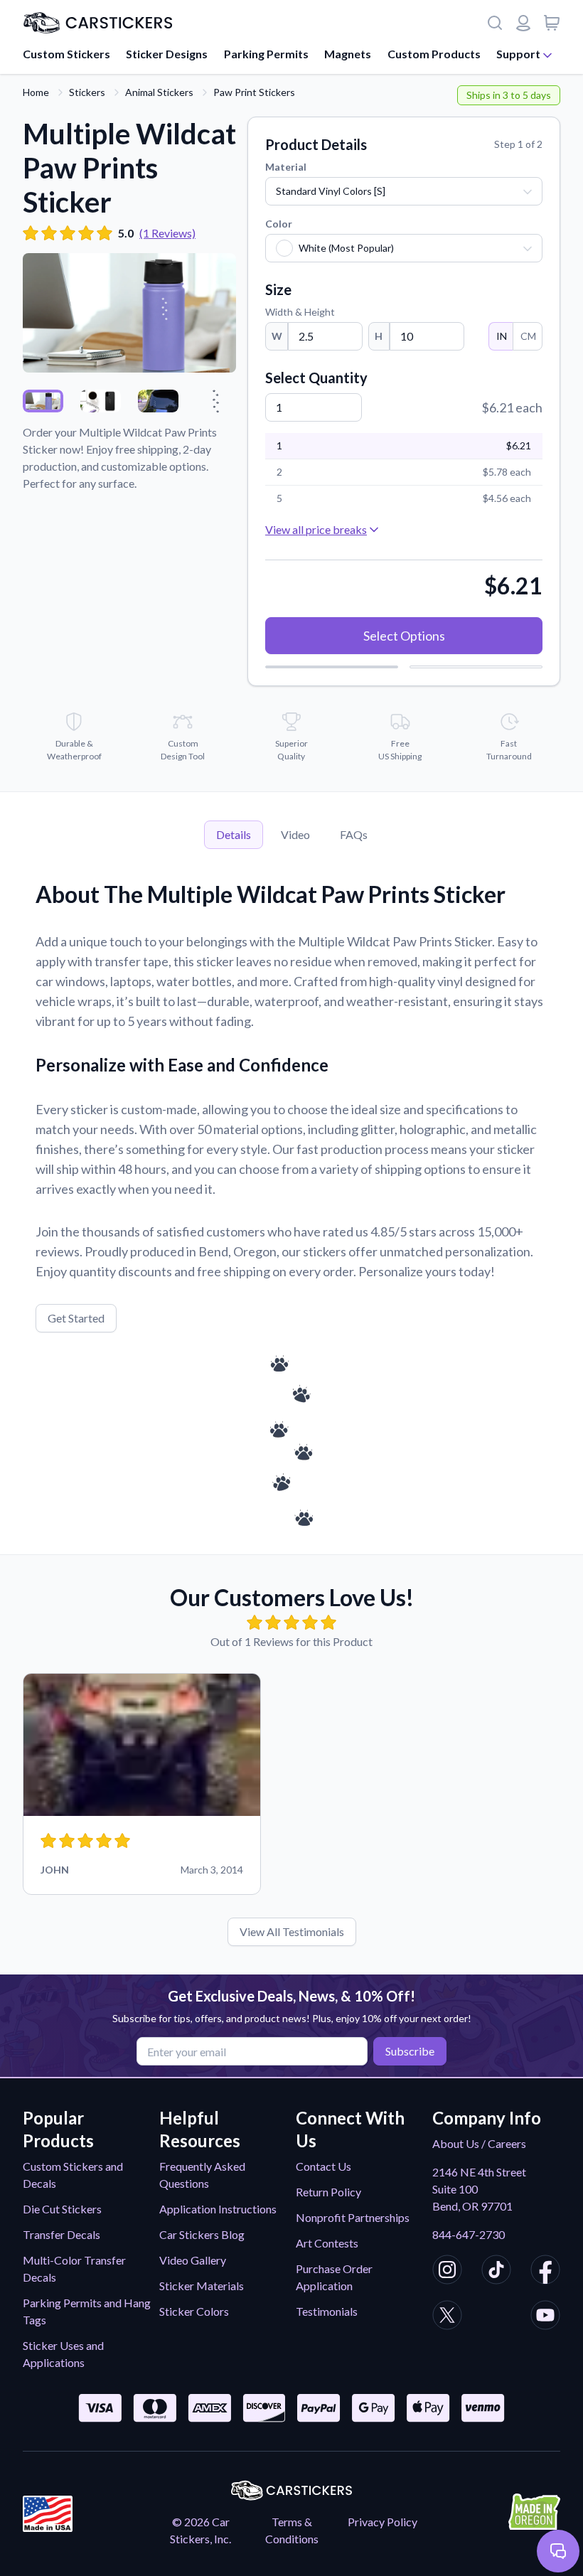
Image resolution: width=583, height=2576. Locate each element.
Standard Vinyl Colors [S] (331, 191)
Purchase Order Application (334, 2277)
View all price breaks (316, 529)
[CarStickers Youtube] (545, 2317)
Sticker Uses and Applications (63, 2354)
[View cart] (552, 23)
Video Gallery (193, 2260)
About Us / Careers (479, 2143)
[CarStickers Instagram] (447, 2272)
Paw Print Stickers (254, 92)
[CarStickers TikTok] (496, 2272)
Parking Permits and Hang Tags (87, 2311)
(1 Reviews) (167, 233)
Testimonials (327, 2311)
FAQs (354, 834)
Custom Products (434, 54)
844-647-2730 (469, 2234)
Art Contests (327, 2243)
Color (279, 224)
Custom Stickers (66, 54)
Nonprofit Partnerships (353, 2217)
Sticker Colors (194, 2311)
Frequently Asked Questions (202, 2175)
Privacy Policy (383, 2522)
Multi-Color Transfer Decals (74, 2268)
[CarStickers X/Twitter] (447, 2317)
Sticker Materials (202, 2286)
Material (286, 167)
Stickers (87, 92)
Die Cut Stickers (62, 2209)
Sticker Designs (167, 54)
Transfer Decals (61, 2234)
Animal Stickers (159, 92)
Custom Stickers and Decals (73, 2175)
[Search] (495, 23)
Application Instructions (218, 2209)
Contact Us (323, 2166)
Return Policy (328, 2192)
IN (502, 336)
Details (234, 834)
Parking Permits (266, 54)
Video (295, 834)
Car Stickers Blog (202, 2234)
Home (36, 92)
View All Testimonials (292, 1931)
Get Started (76, 1318)
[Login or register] (523, 23)
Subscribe (410, 2051)
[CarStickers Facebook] (545, 2272)
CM (528, 336)
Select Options (404, 636)
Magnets (348, 54)
